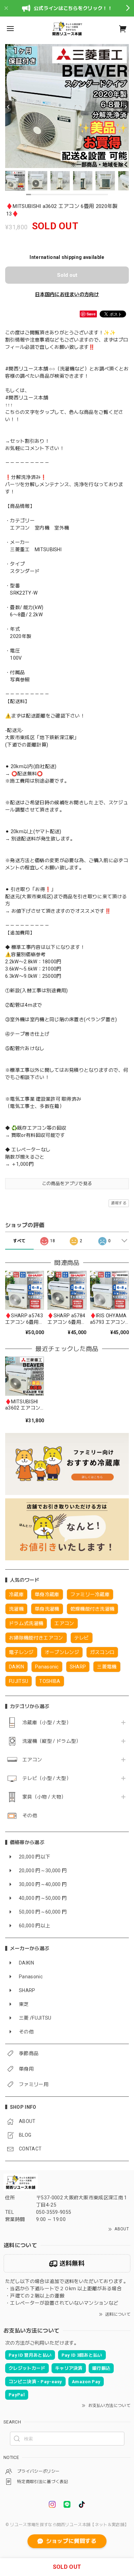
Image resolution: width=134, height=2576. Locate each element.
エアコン (32, 1760)
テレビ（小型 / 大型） (47, 1778)
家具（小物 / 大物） (44, 1797)
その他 (30, 1815)
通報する (119, 1203)
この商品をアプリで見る (67, 1184)
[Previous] (9, 107)
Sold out (67, 275)
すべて (19, 1241)
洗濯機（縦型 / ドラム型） (52, 1741)
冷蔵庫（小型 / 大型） (47, 1722)
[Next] (125, 107)
